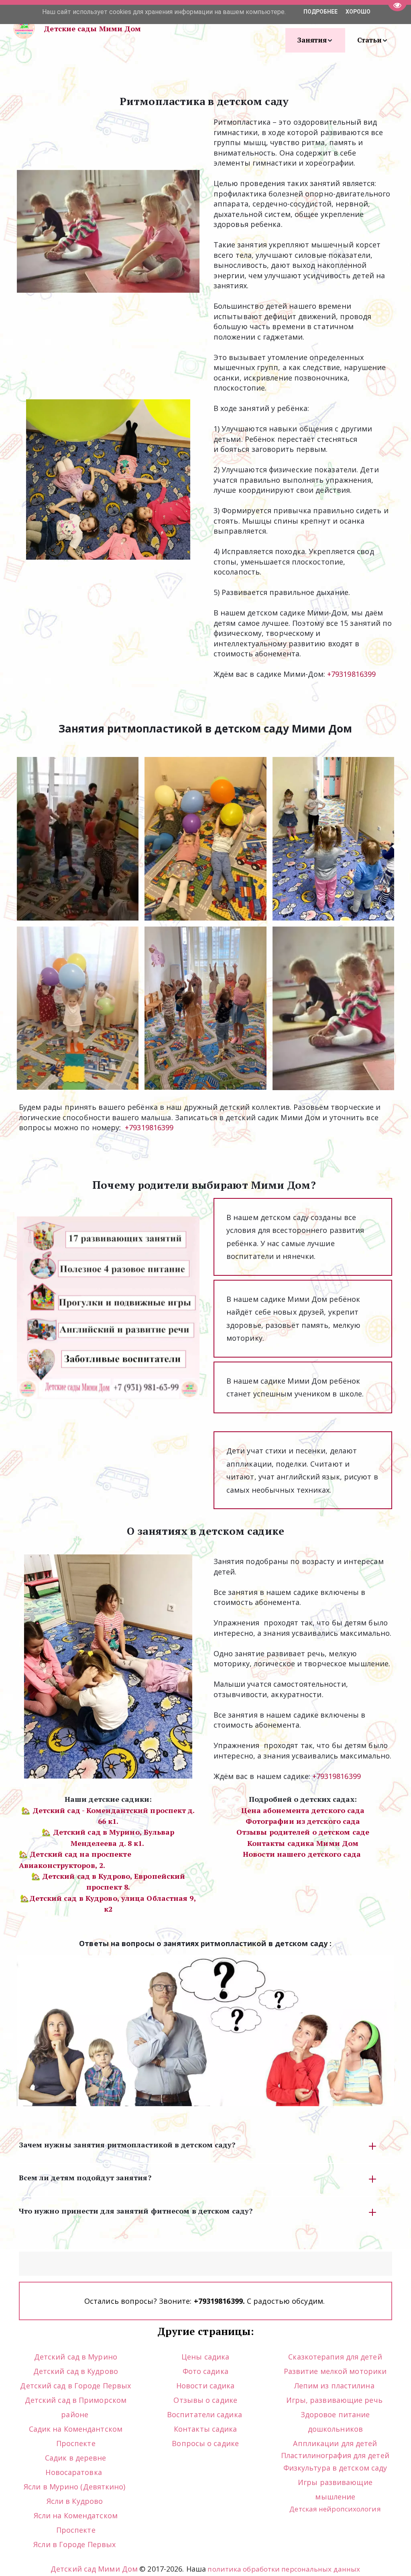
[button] (315, 40)
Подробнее (320, 12)
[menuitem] (315, 40)
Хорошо (358, 12)
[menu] (278, 28)
